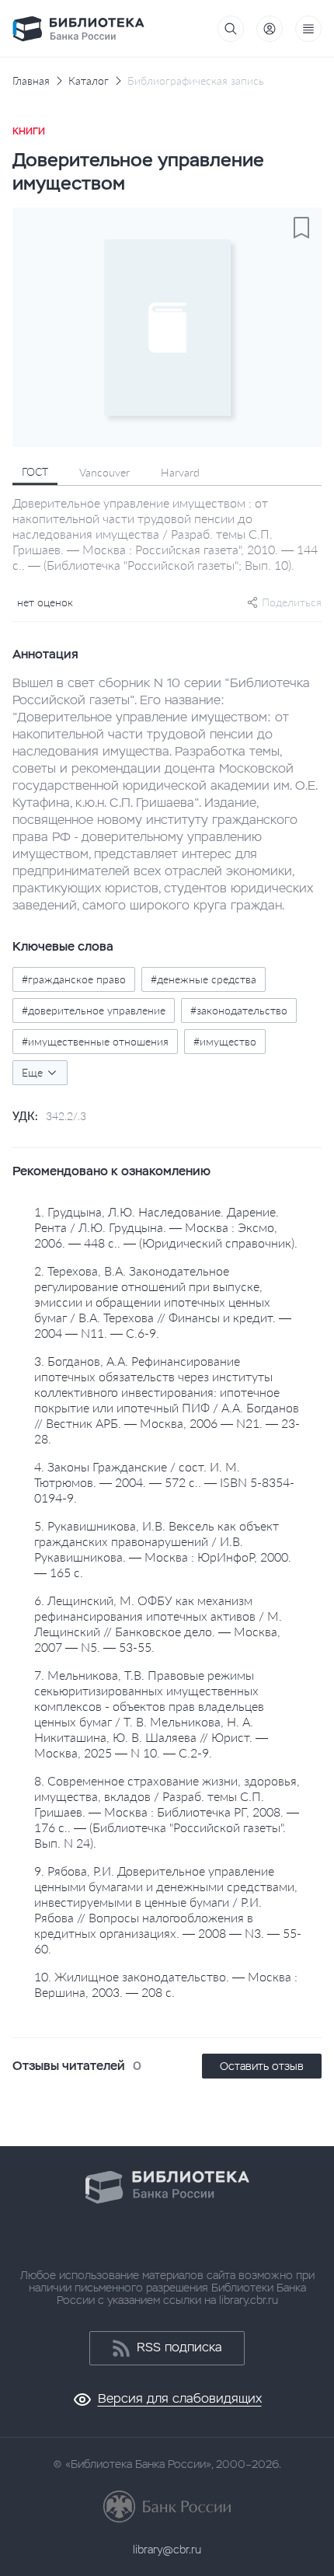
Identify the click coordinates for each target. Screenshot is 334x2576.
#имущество (225, 1041)
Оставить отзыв (262, 2066)
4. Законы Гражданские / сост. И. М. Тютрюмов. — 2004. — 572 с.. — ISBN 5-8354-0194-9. (164, 1482)
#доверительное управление (94, 1010)
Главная (31, 81)
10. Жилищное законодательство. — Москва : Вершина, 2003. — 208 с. (166, 1984)
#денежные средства (204, 979)
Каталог (89, 81)
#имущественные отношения (95, 1041)
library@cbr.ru (167, 2550)
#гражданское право (74, 979)
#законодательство (239, 1010)
